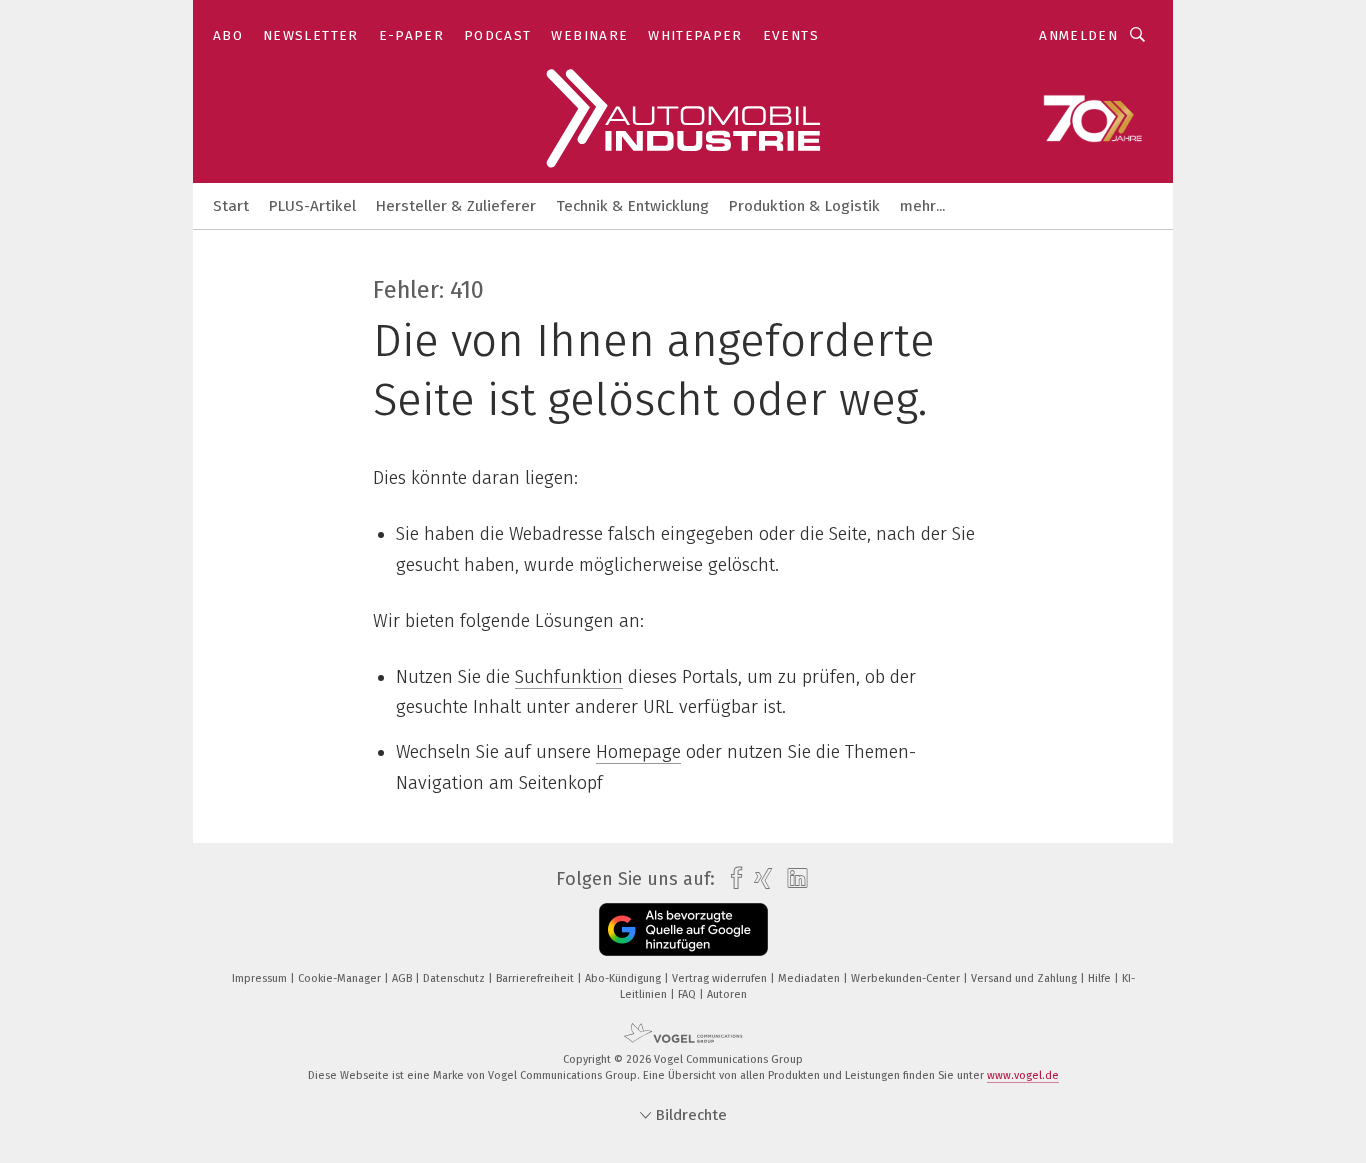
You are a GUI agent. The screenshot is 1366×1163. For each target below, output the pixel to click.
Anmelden (1078, 35)
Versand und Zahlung (1025, 978)
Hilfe (1101, 978)
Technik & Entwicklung (632, 206)
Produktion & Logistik (804, 206)
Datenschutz (455, 978)
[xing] (758, 878)
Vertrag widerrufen (721, 978)
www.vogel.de (1023, 1075)
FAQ (688, 994)
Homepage (638, 752)
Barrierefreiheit (536, 978)
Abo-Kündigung (624, 978)
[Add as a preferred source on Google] (683, 929)
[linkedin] (792, 879)
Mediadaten (810, 978)
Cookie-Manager (341, 978)
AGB (403, 978)
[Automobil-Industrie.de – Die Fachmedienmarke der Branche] (231, 204)
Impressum (261, 978)
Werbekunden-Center (907, 978)
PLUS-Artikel (312, 206)
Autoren (727, 994)
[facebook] (731, 878)
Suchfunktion (569, 677)
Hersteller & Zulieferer (456, 206)
